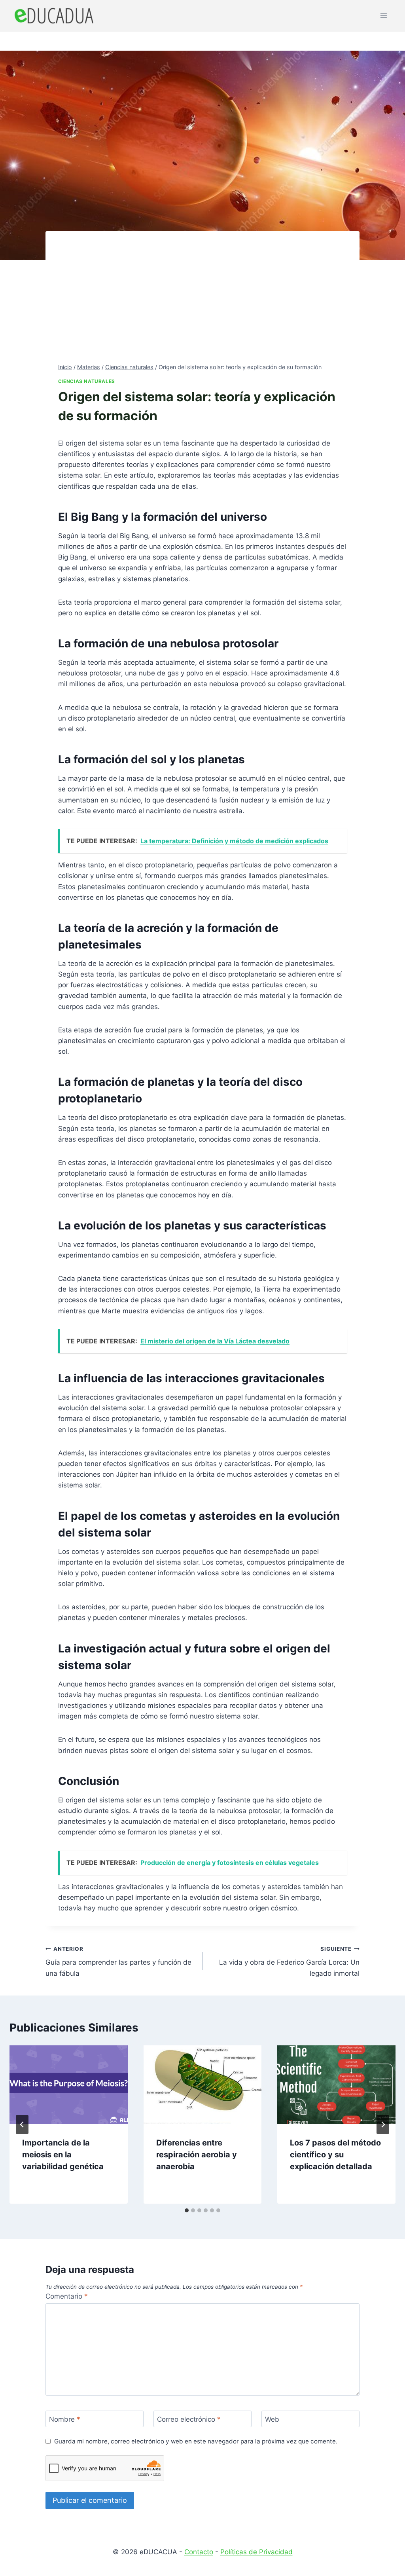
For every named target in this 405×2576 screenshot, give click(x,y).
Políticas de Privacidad (256, 2552)
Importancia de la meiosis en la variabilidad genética (63, 2155)
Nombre (65, 2419)
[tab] (187, 2210)
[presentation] (69, 2085)
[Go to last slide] (22, 2125)
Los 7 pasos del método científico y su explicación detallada (335, 2155)
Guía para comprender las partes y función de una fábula (118, 1961)
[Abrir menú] (383, 16)
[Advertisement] (202, 303)
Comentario (67, 2296)
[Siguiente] (383, 2125)
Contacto (199, 2552)
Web (272, 2419)
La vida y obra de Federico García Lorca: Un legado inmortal (289, 1961)
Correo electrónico (189, 2419)
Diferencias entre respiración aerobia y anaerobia (197, 2155)
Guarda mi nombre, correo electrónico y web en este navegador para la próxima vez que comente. (196, 2441)
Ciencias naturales (87, 381)
